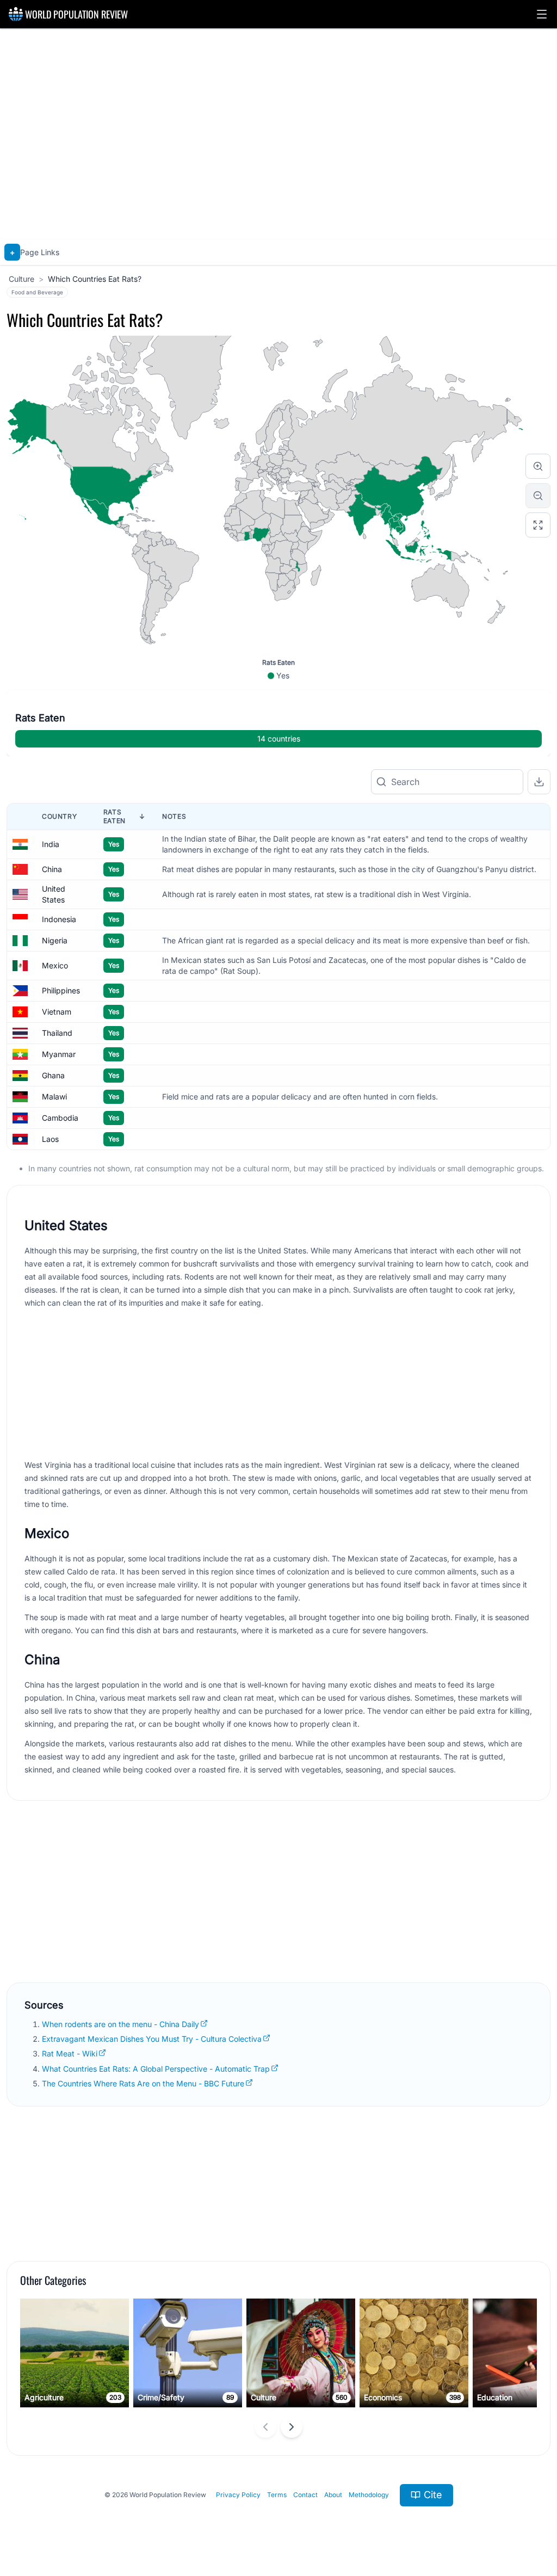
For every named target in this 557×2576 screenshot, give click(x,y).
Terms (277, 2495)
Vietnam (57, 1012)
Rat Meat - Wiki (70, 2053)
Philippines (61, 990)
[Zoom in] (538, 466)
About (333, 2495)
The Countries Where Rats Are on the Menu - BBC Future (143, 2083)
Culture (21, 279)
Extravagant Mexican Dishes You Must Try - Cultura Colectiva (152, 2039)
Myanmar (59, 1054)
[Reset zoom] (538, 525)
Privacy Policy (238, 2495)
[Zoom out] (538, 496)
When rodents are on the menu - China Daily (120, 2024)
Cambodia (60, 1118)
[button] (542, 14)
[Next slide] (292, 2427)
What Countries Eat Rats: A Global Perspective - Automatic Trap (156, 2069)
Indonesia (59, 919)
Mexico (55, 965)
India (51, 844)
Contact (305, 2495)
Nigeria (55, 940)
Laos (50, 1139)
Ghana (53, 1075)
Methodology (369, 2495)
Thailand (57, 1033)
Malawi (54, 1097)
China (52, 869)
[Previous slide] (265, 2427)
